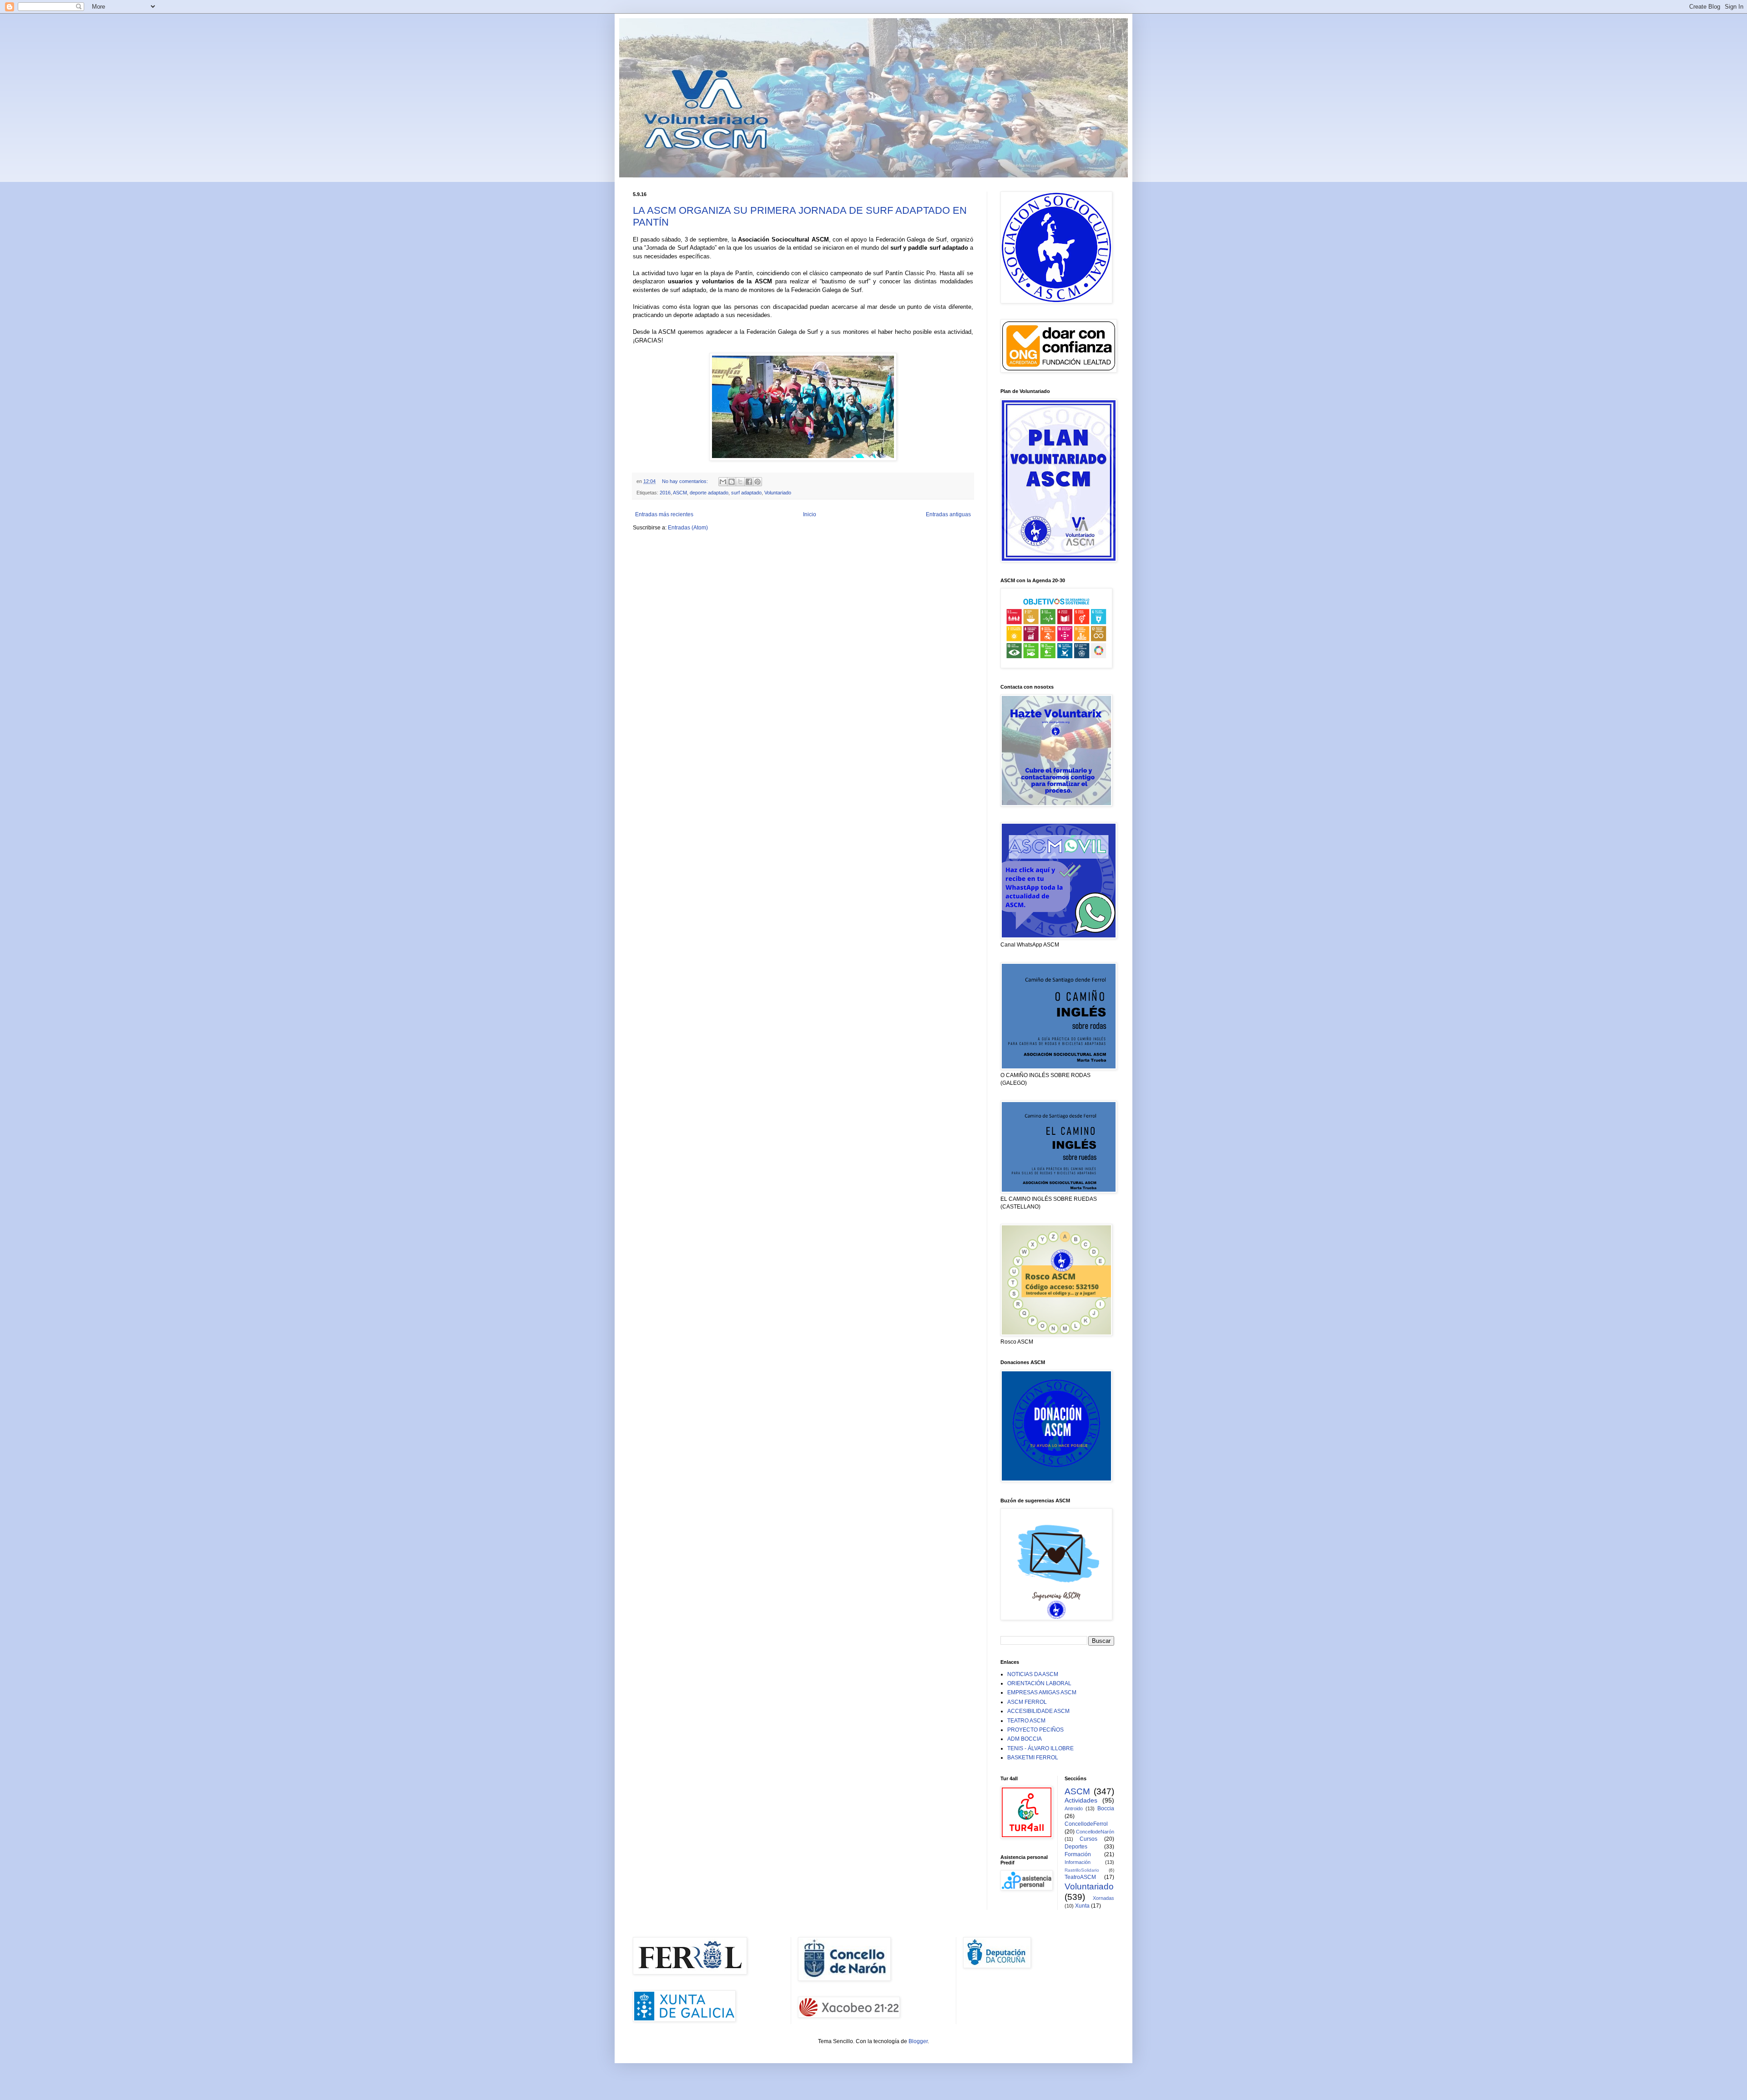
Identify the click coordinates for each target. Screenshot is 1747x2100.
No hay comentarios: (686, 481)
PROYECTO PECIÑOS (1035, 1730)
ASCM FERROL (1027, 1702)
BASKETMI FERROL (1033, 1758)
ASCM (680, 493)
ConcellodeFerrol (1086, 1824)
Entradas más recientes (664, 514)
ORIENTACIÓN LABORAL (1039, 1683)
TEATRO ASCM (1026, 1721)
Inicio (810, 514)
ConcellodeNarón (1095, 1832)
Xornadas (1103, 1898)
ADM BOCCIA (1025, 1739)
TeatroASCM (1080, 1877)
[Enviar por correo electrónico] (723, 482)
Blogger (918, 2041)
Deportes (1076, 1847)
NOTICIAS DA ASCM (1033, 1674)
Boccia (1106, 1808)
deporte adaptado (709, 493)
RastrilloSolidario (1082, 1870)
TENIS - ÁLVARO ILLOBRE (1040, 1748)
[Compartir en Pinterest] (757, 482)
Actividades (1081, 1800)
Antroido (1074, 1808)
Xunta (1082, 1906)
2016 (665, 493)
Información (1078, 1862)
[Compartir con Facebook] (749, 482)
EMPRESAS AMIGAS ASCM (1042, 1692)
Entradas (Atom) (688, 528)
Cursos (1088, 1839)
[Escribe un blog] (732, 482)
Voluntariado (778, 493)
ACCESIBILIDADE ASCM (1038, 1711)
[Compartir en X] (740, 482)
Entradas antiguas (948, 514)
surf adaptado (746, 493)
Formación (1078, 1854)
